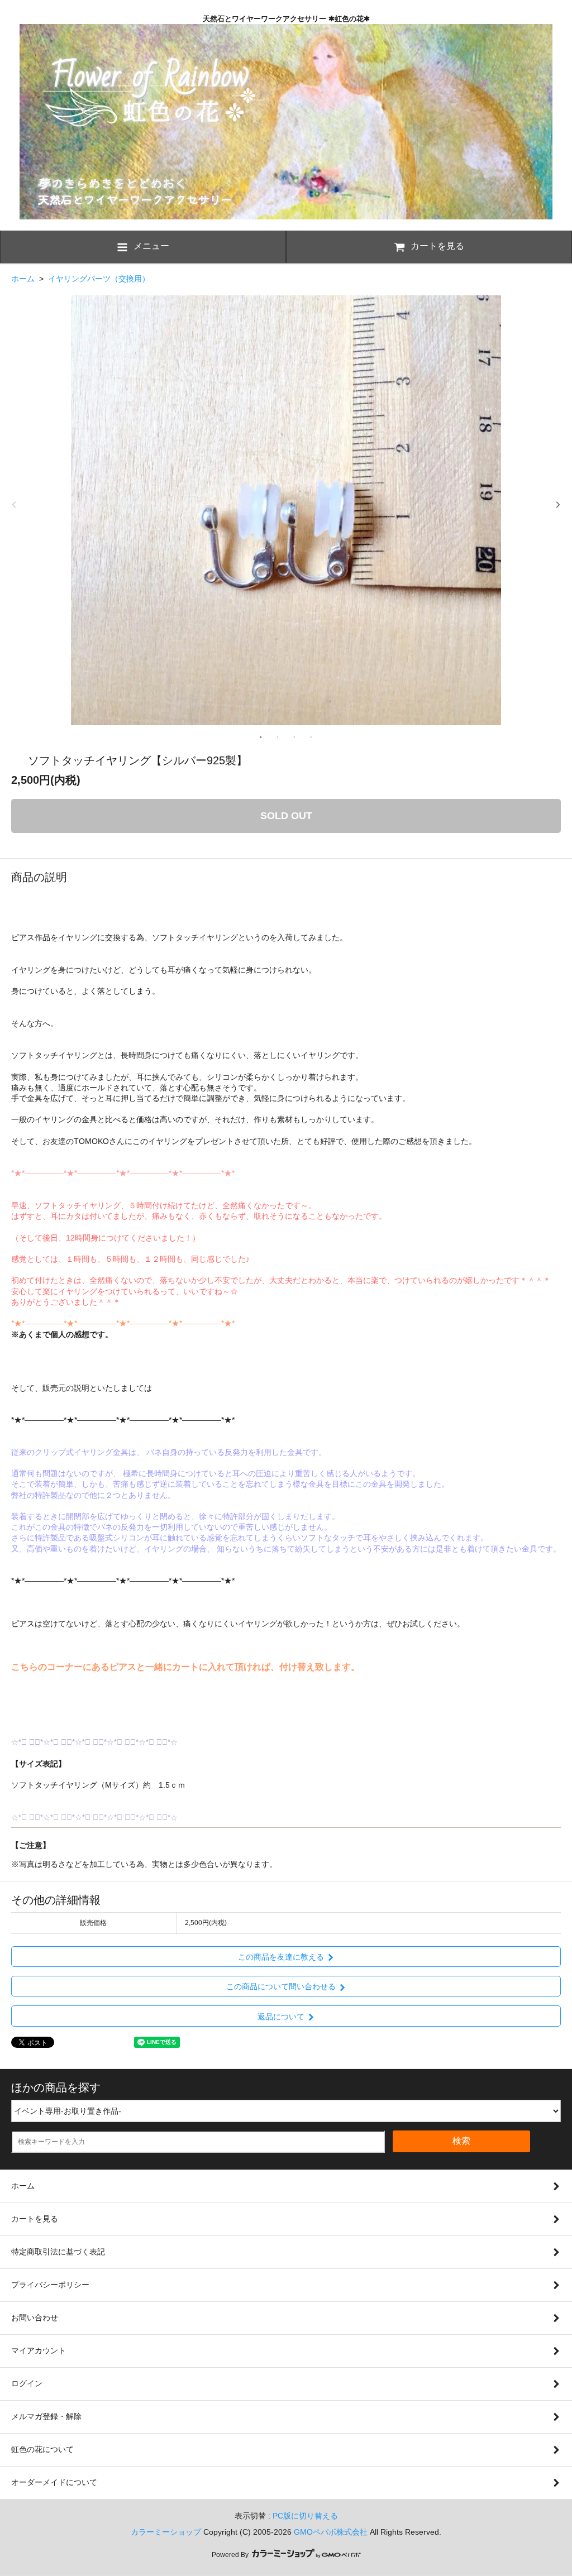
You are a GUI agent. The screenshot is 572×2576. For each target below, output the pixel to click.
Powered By (231, 2555)
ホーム (23, 279)
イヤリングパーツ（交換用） (99, 279)
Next (558, 505)
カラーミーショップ (166, 2532)
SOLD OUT (286, 816)
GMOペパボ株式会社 (331, 2532)
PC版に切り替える (305, 2516)
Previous (14, 505)
